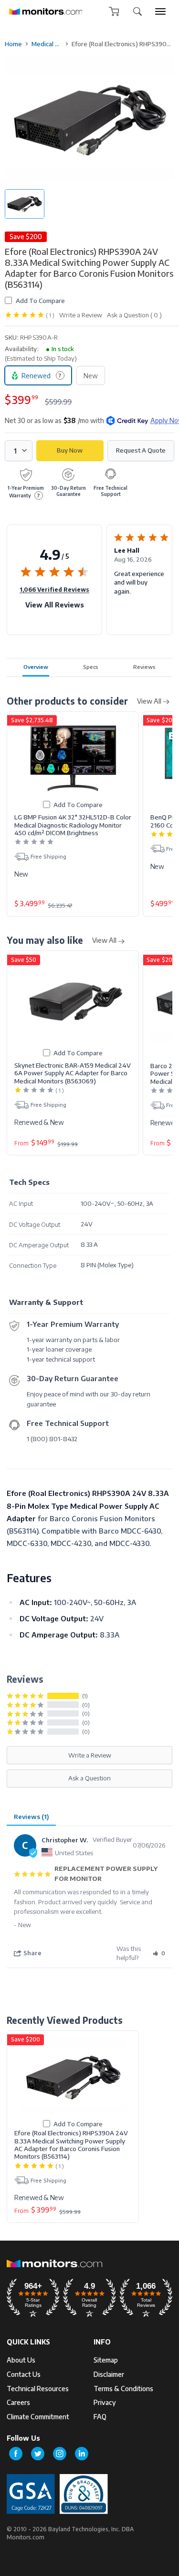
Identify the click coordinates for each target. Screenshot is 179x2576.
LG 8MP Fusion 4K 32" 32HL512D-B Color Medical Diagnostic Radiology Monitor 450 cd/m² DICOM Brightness (73, 825)
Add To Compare (40, 300)
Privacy (105, 2402)
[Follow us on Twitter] (38, 2454)
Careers (18, 2402)
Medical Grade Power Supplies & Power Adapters (47, 44)
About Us (21, 2360)
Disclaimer (109, 2374)
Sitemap (106, 2360)
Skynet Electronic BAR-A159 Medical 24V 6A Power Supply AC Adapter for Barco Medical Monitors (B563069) (73, 1073)
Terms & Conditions (123, 2389)
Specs (91, 667)
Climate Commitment (38, 2417)
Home (13, 44)
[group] (160, 11)
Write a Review (81, 315)
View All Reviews (55, 605)
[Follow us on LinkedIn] (82, 2454)
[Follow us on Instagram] (60, 2454)
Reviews (144, 667)
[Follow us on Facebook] (16, 2454)
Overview (36, 667)
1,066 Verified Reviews (54, 589)
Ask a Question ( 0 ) (134, 315)
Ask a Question (89, 1778)
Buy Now (70, 450)
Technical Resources (38, 2389)
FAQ (100, 2417)
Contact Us (24, 2374)
